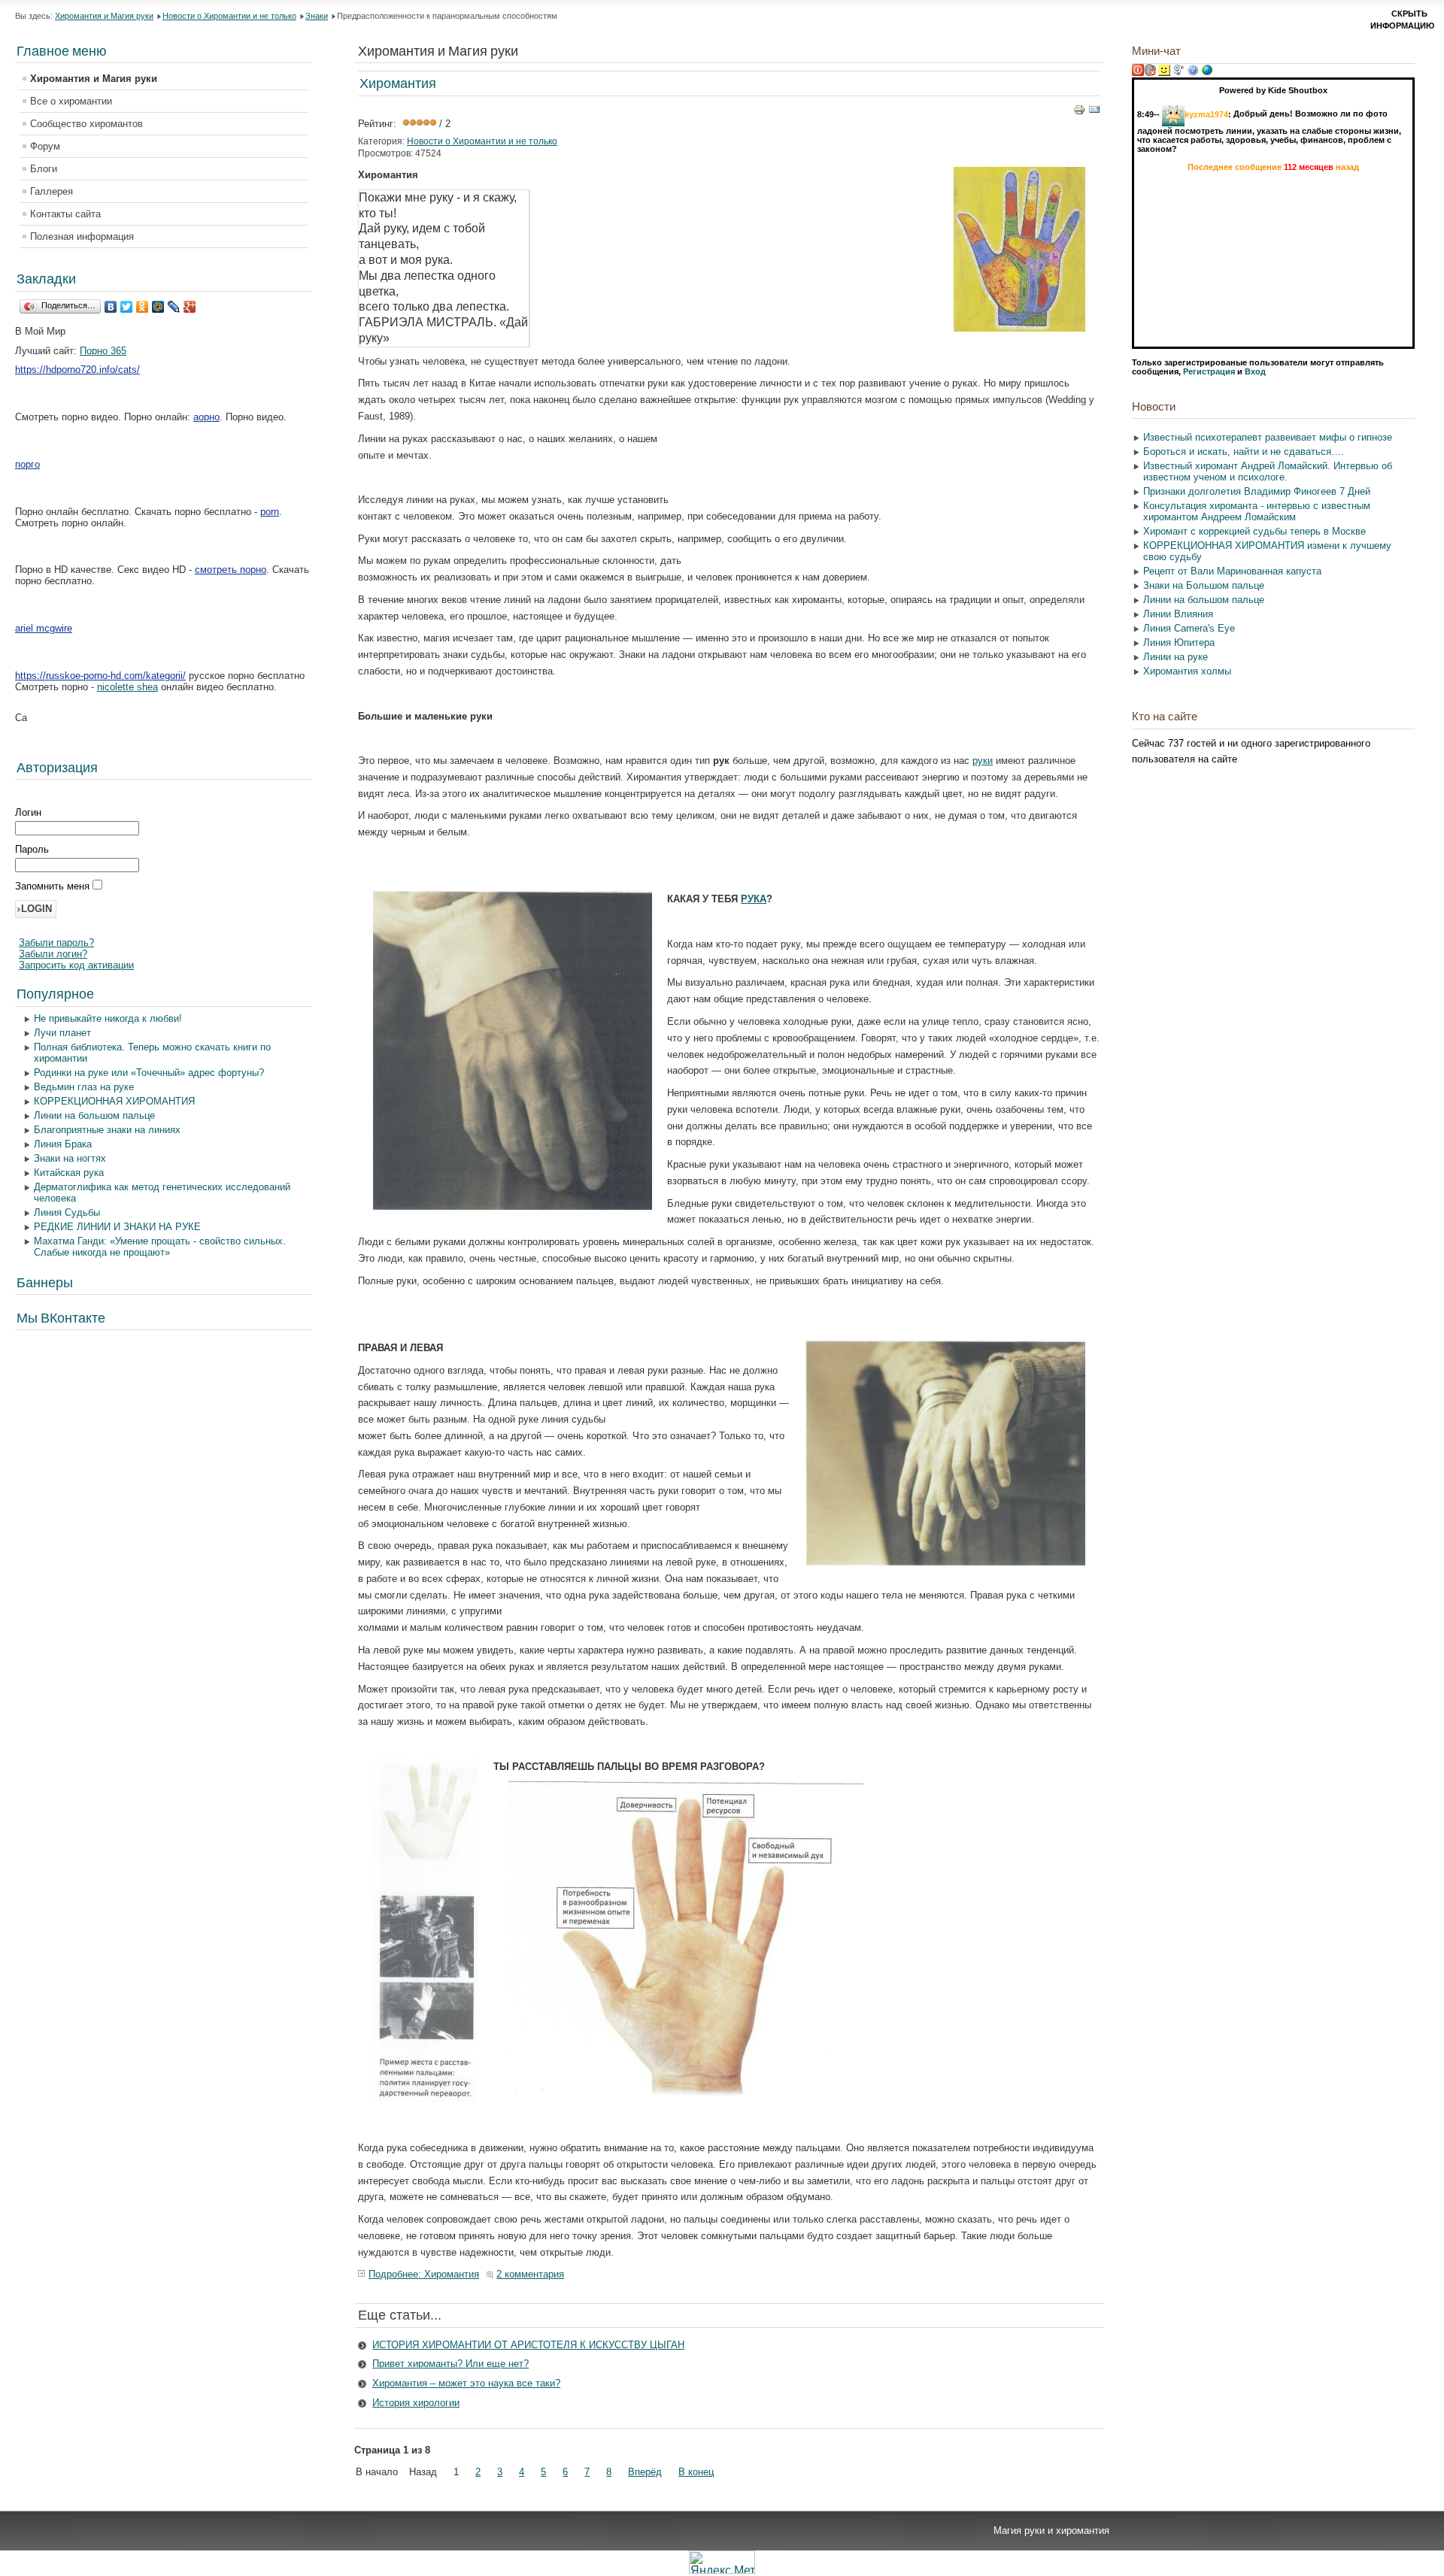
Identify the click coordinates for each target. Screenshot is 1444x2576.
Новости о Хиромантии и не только (229, 16)
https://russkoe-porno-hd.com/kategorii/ (100, 676)
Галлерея (52, 191)
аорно (206, 417)
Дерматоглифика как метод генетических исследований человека (162, 1193)
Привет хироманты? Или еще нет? (450, 2364)
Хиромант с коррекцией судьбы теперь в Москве (1254, 531)
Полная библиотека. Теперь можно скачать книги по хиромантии (152, 1053)
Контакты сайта (65, 214)
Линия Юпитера (1179, 642)
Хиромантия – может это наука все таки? (466, 2383)
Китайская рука (69, 1173)
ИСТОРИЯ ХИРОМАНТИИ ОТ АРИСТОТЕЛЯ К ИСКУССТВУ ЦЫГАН (528, 2345)
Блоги (44, 169)
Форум (45, 146)
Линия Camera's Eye (1189, 628)
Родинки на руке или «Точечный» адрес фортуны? (149, 1073)
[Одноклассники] (143, 307)
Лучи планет (62, 1033)
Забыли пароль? (56, 943)
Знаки (317, 16)
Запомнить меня (54, 886)
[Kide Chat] (1207, 73)
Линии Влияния (1178, 614)
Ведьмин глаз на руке (84, 1087)
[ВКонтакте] (111, 307)
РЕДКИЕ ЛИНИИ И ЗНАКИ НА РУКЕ (117, 1227)
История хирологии (416, 2403)
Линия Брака (63, 1144)
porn (270, 512)
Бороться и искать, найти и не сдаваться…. (1244, 452)
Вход (1255, 371)
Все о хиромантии (71, 101)
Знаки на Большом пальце (1204, 585)
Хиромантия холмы (1187, 671)
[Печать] (1079, 112)
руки (983, 761)
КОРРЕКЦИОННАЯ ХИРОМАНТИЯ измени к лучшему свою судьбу (1267, 551)
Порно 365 (103, 351)
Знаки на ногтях (70, 1158)
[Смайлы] (1164, 73)
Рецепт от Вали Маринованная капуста (1232, 571)
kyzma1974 (1206, 114)
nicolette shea (127, 687)
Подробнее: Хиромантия (424, 2274)
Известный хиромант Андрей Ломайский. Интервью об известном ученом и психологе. (1268, 471)
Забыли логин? (53, 954)
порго (27, 464)
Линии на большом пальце (94, 1115)
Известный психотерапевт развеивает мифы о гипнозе (1268, 437)
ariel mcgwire (44, 628)
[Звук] (1150, 73)
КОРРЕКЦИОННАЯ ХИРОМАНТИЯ (114, 1101)
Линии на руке (1176, 657)
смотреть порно (231, 570)
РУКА (754, 899)
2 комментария (530, 2274)
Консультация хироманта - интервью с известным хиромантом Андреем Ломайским (1257, 511)
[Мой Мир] (158, 307)
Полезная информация (82, 236)
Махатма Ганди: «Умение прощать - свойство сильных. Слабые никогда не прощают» (160, 1247)
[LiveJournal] (174, 307)
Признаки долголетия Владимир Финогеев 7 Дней (1257, 491)
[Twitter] (127, 307)
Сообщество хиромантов (86, 124)
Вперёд (645, 2472)
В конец (696, 2472)
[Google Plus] (190, 307)
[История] (1179, 73)
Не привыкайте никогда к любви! (108, 1018)
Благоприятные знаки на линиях (107, 1130)
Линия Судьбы (67, 1212)
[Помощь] (1193, 73)
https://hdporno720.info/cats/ (77, 370)
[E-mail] (1094, 112)
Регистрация (1209, 371)
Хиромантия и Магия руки (104, 16)
